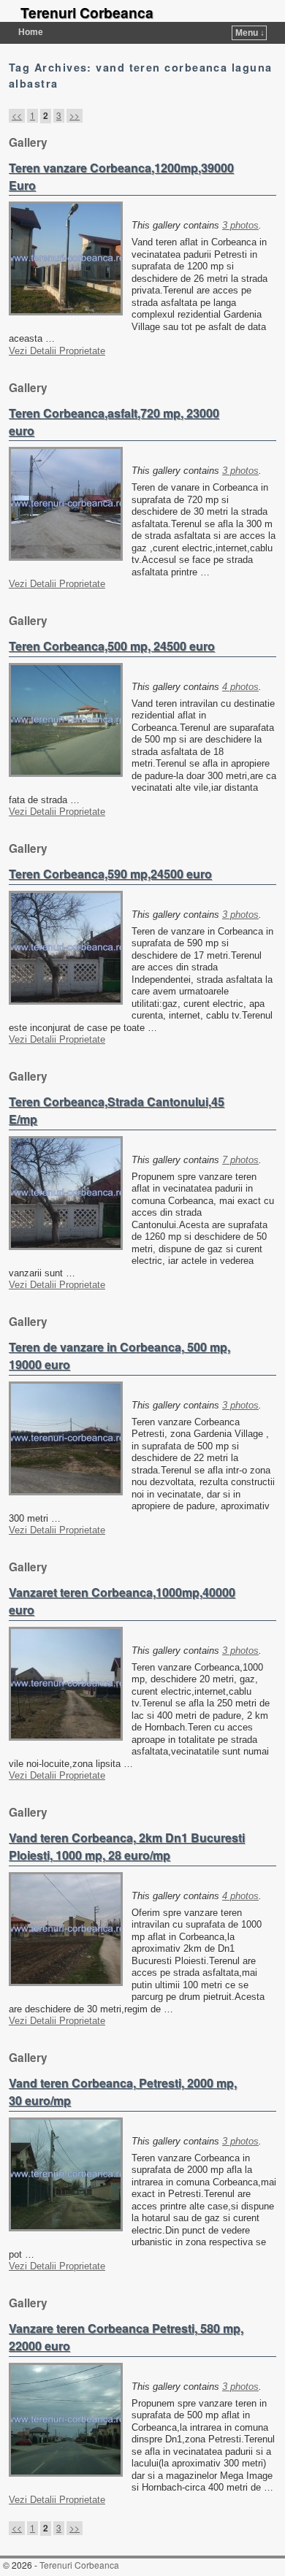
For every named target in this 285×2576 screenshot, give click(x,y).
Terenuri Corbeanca (87, 12)
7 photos (240, 1160)
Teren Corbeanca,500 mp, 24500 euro (112, 646)
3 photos (240, 225)
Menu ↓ (250, 33)
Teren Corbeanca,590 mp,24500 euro (110, 874)
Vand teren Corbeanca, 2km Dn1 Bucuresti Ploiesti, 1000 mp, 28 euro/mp (127, 1846)
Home (31, 32)
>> (75, 115)
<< (17, 115)
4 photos (240, 687)
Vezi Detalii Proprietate (57, 351)
